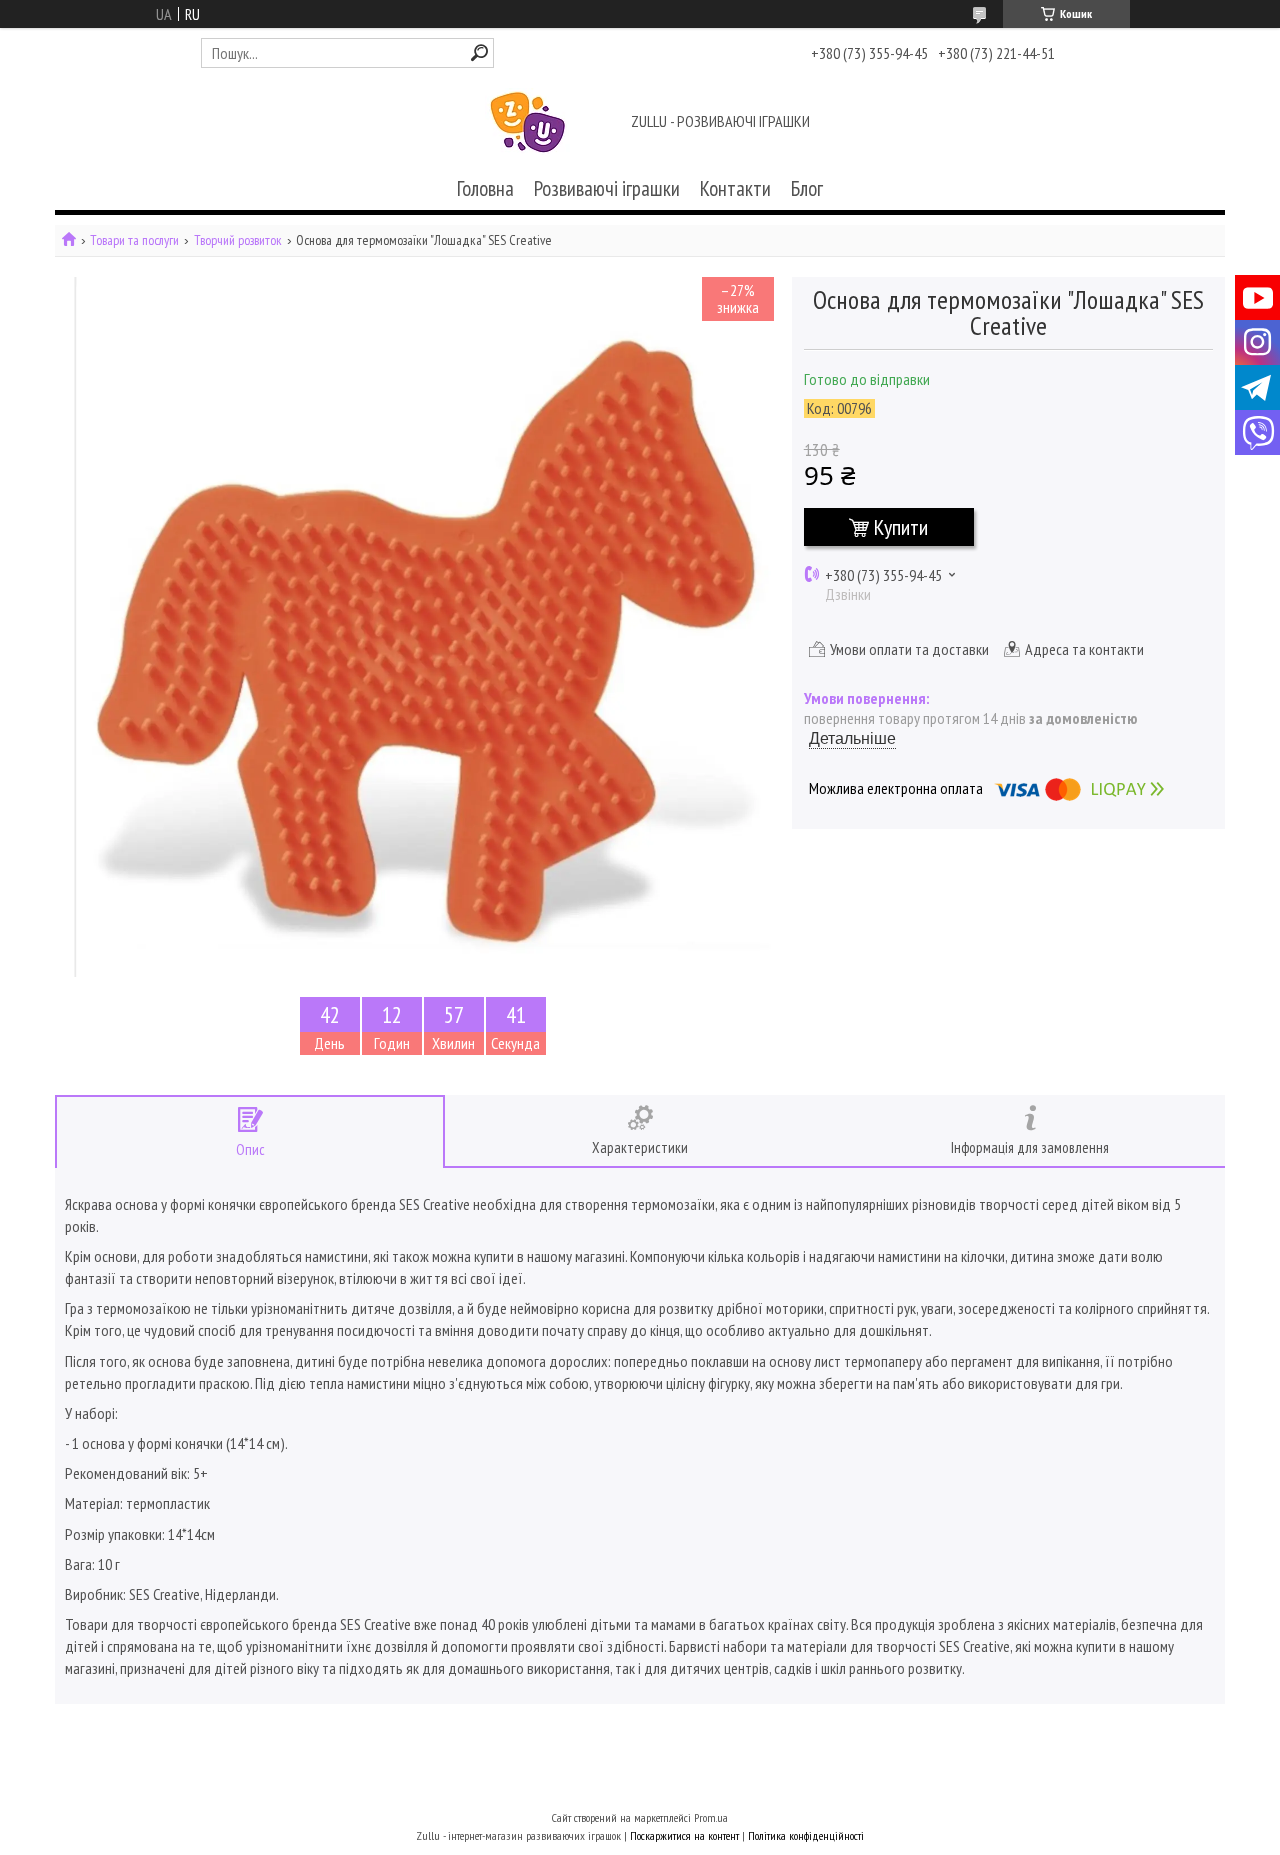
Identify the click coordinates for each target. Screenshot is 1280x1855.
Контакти (735, 188)
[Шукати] (479, 52)
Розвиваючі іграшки (607, 188)
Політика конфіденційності (806, 1835)
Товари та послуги (134, 240)
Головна (485, 188)
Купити (901, 527)
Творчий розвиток (238, 240)
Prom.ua (711, 1817)
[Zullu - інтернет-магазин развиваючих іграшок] (528, 123)
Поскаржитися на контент (684, 1835)
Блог (807, 188)
